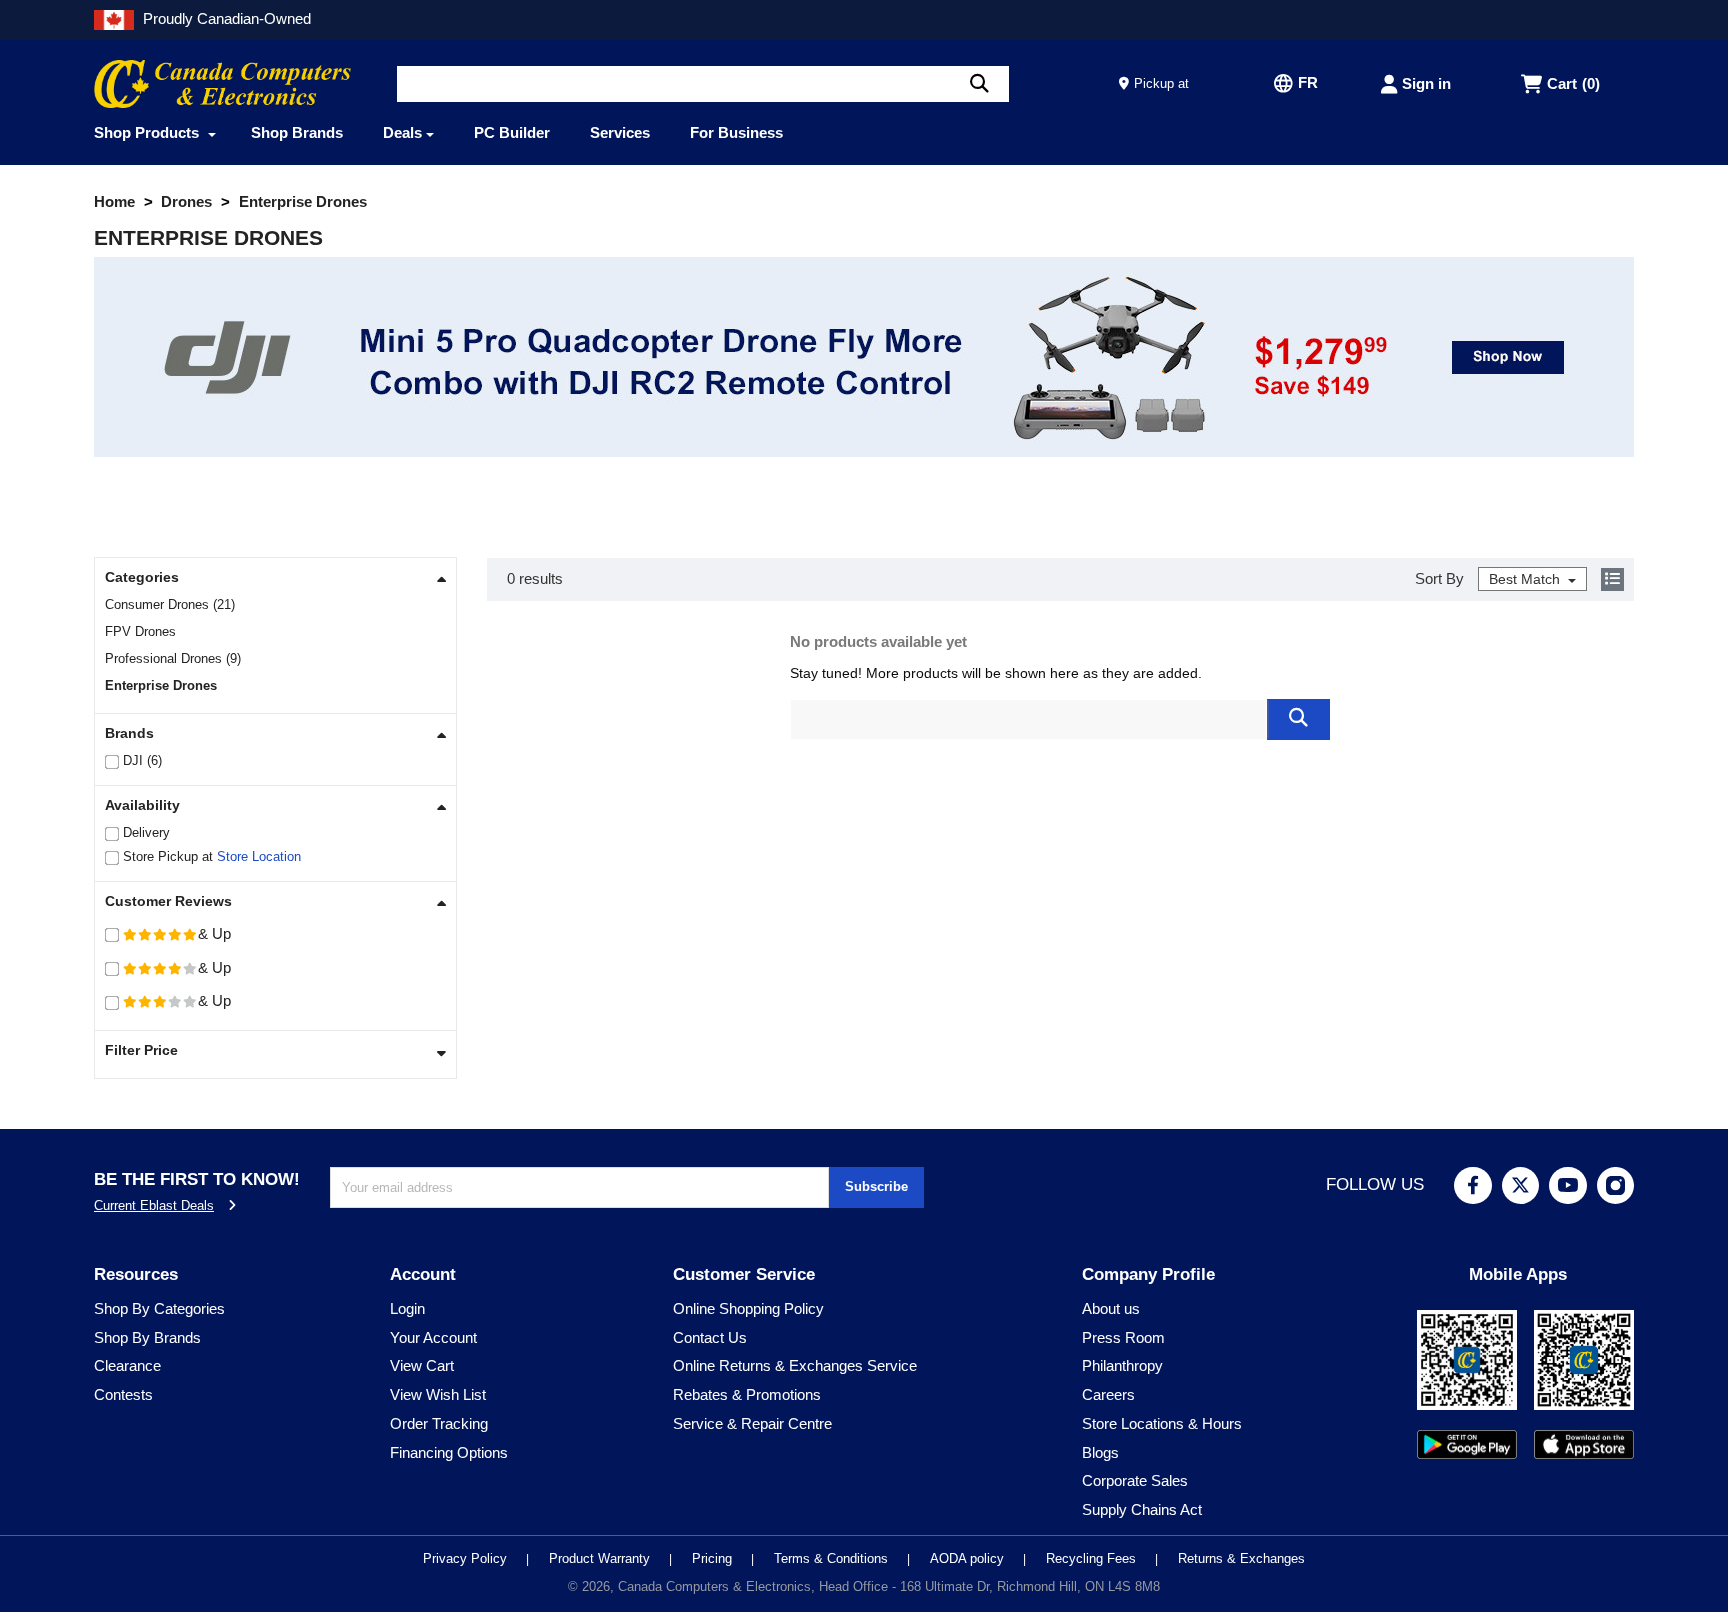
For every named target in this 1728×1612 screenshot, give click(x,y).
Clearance (127, 1365)
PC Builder (512, 132)
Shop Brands (297, 132)
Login (407, 1308)
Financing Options (449, 1452)
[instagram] (1616, 1186)
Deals (402, 132)
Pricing (714, 1558)
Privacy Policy (467, 1558)
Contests (123, 1394)
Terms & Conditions (833, 1558)
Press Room (1123, 1337)
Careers (1108, 1394)
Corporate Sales (1135, 1480)
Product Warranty (601, 1558)
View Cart (422, 1365)
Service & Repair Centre (752, 1423)
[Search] (979, 84)
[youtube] (1568, 1186)
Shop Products (148, 132)
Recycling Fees (1093, 1558)
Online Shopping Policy (748, 1308)
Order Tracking (439, 1423)
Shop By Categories (159, 1308)
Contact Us (710, 1337)
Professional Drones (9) (173, 658)
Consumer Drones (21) (170, 604)
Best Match (1526, 579)
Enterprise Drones (163, 685)
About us (1111, 1308)
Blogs (1100, 1452)
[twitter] (1521, 1186)
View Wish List (438, 1394)
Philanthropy (1122, 1365)
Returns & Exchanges (1241, 1558)
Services (620, 132)
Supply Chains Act (1142, 1509)
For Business (736, 132)
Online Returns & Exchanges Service (795, 1365)
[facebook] (1473, 1186)
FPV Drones (142, 631)
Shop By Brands (147, 1337)
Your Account (433, 1337)
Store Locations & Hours (1162, 1423)
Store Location (259, 856)
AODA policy (969, 1558)
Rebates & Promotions (747, 1394)
